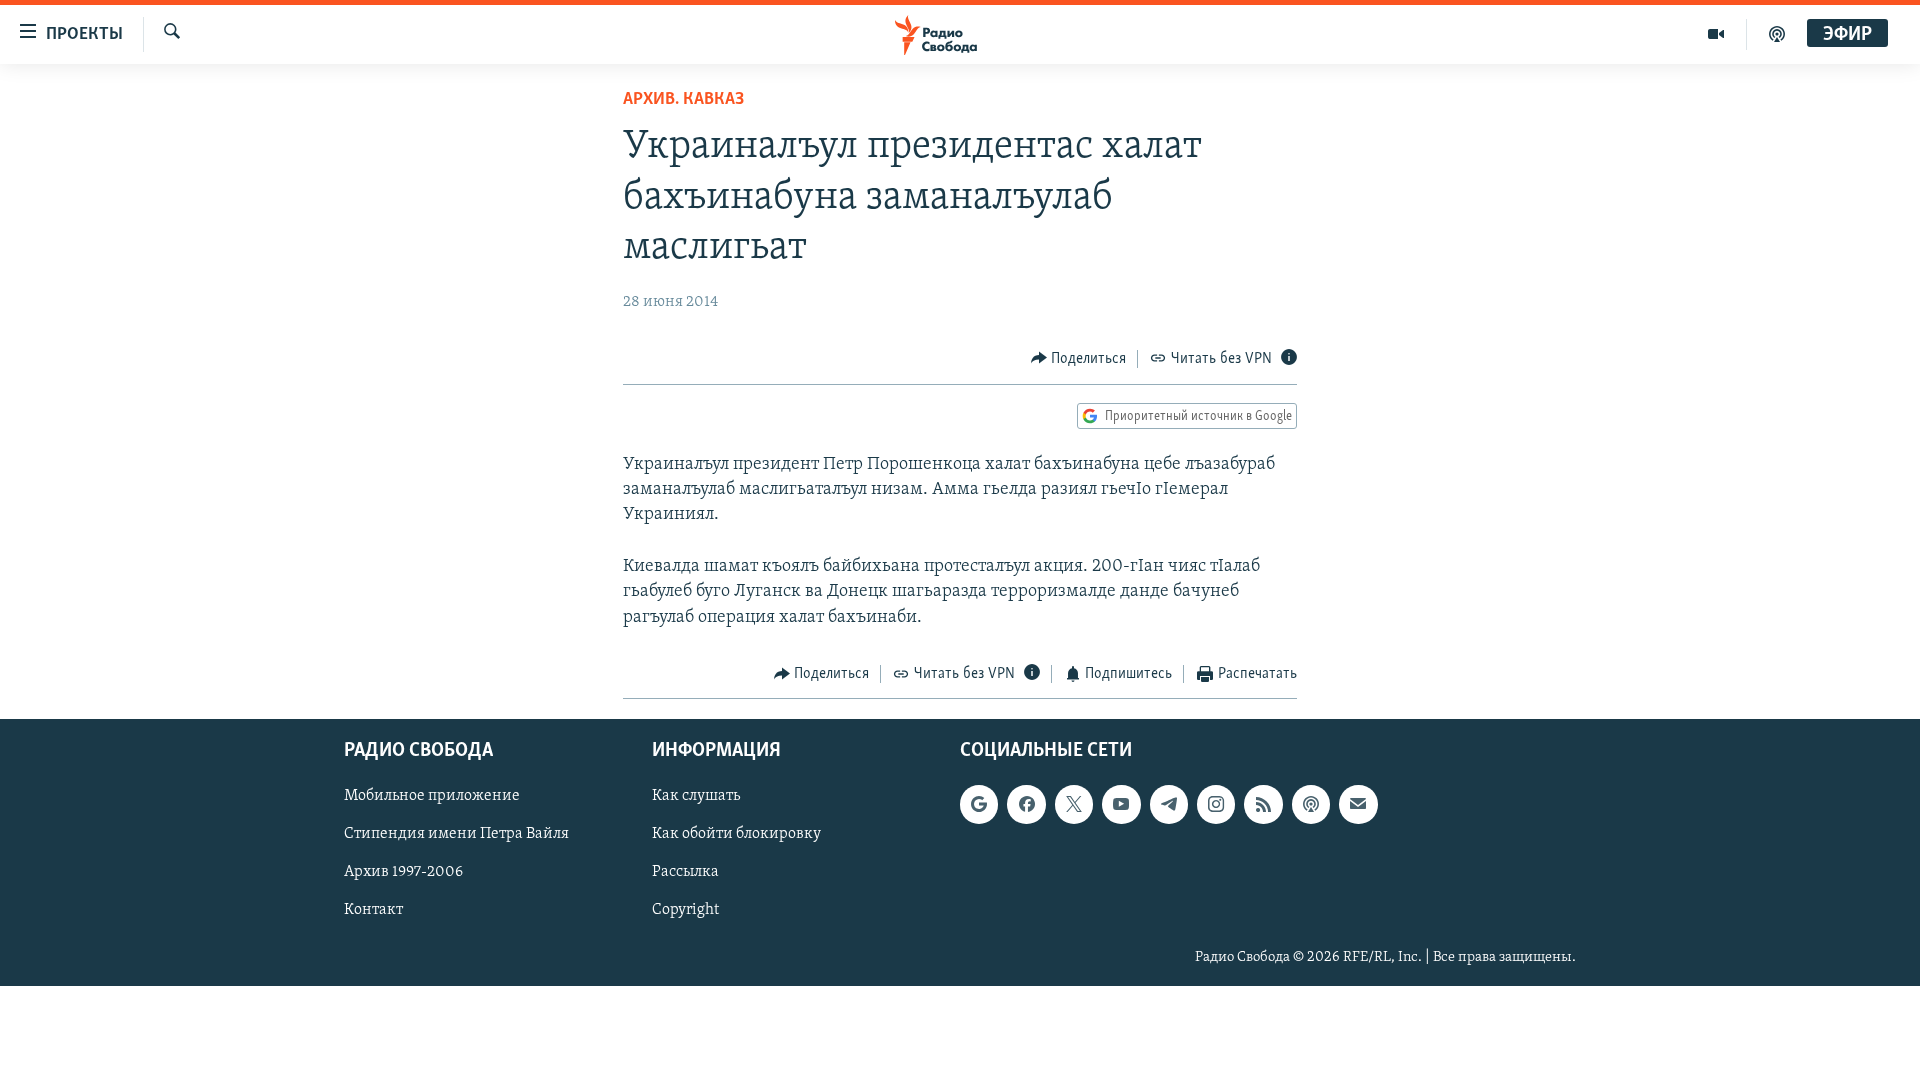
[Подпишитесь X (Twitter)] (1074, 805)
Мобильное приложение (432, 797)
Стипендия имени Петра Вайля (456, 835)
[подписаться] (1358, 805)
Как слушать (696, 797)
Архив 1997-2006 (403, 873)
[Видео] (1716, 34)
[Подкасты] (1311, 805)
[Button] (1079, 359)
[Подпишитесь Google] (979, 805)
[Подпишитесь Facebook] (1026, 805)
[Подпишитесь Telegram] (1169, 805)
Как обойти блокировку (736, 835)
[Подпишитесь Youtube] (1121, 805)
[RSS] (1263, 805)
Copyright (685, 911)
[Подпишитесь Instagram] (1216, 805)
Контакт (373, 911)
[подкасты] (1777, 34)
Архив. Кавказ (683, 100)
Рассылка (685, 873)
